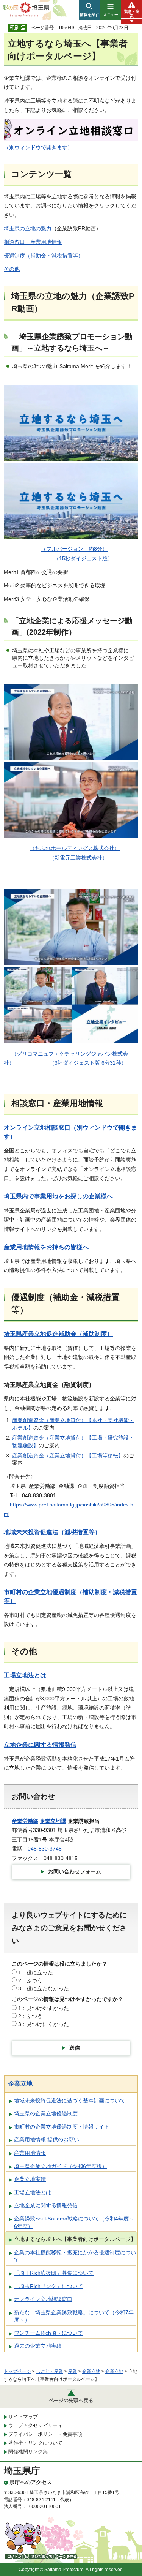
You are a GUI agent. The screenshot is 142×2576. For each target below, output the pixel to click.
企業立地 (20, 2084)
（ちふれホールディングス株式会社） (75, 848)
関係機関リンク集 (28, 2452)
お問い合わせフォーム (75, 1871)
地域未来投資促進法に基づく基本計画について (70, 2100)
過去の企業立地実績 (38, 2346)
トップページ (17, 2371)
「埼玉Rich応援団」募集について (54, 2273)
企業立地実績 (30, 2179)
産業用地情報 (30, 2153)
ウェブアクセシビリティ (35, 2425)
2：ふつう (30, 1980)
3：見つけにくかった (44, 2024)
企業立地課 (53, 1821)
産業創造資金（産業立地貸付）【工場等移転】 (68, 1456)
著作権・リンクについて (35, 2443)
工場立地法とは (25, 1675)
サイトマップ (23, 2417)
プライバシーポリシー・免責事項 (45, 2434)
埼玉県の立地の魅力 (28, 228)
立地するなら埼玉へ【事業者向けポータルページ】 (75, 2239)
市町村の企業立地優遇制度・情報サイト (62, 2127)
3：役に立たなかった (44, 1988)
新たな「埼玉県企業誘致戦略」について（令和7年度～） (74, 2316)
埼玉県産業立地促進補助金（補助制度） (58, 1334)
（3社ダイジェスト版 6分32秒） (88, 1063)
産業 (73, 2371)
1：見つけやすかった (44, 2008)
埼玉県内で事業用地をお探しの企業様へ (58, 1196)
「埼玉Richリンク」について (48, 2286)
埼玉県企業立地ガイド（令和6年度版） (61, 2166)
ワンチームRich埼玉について (48, 2333)
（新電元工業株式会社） (78, 858)
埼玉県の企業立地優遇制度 (46, 2113)
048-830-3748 (45, 1849)
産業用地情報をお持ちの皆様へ (46, 1247)
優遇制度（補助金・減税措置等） (44, 256)
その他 (12, 269)
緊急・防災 (132, 14)
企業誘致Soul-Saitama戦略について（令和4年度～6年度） (74, 2222)
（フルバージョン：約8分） (74, 549)
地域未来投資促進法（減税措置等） (52, 1532)
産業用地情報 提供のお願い (47, 2140)
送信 (75, 2048)
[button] (89, 10)
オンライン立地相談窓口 (43, 2299)
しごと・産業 (50, 2371)
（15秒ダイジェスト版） (83, 558)
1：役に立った (36, 1972)
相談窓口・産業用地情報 (33, 242)
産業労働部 (25, 1821)
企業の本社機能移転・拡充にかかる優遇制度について (75, 2256)
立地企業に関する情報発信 (40, 1745)
